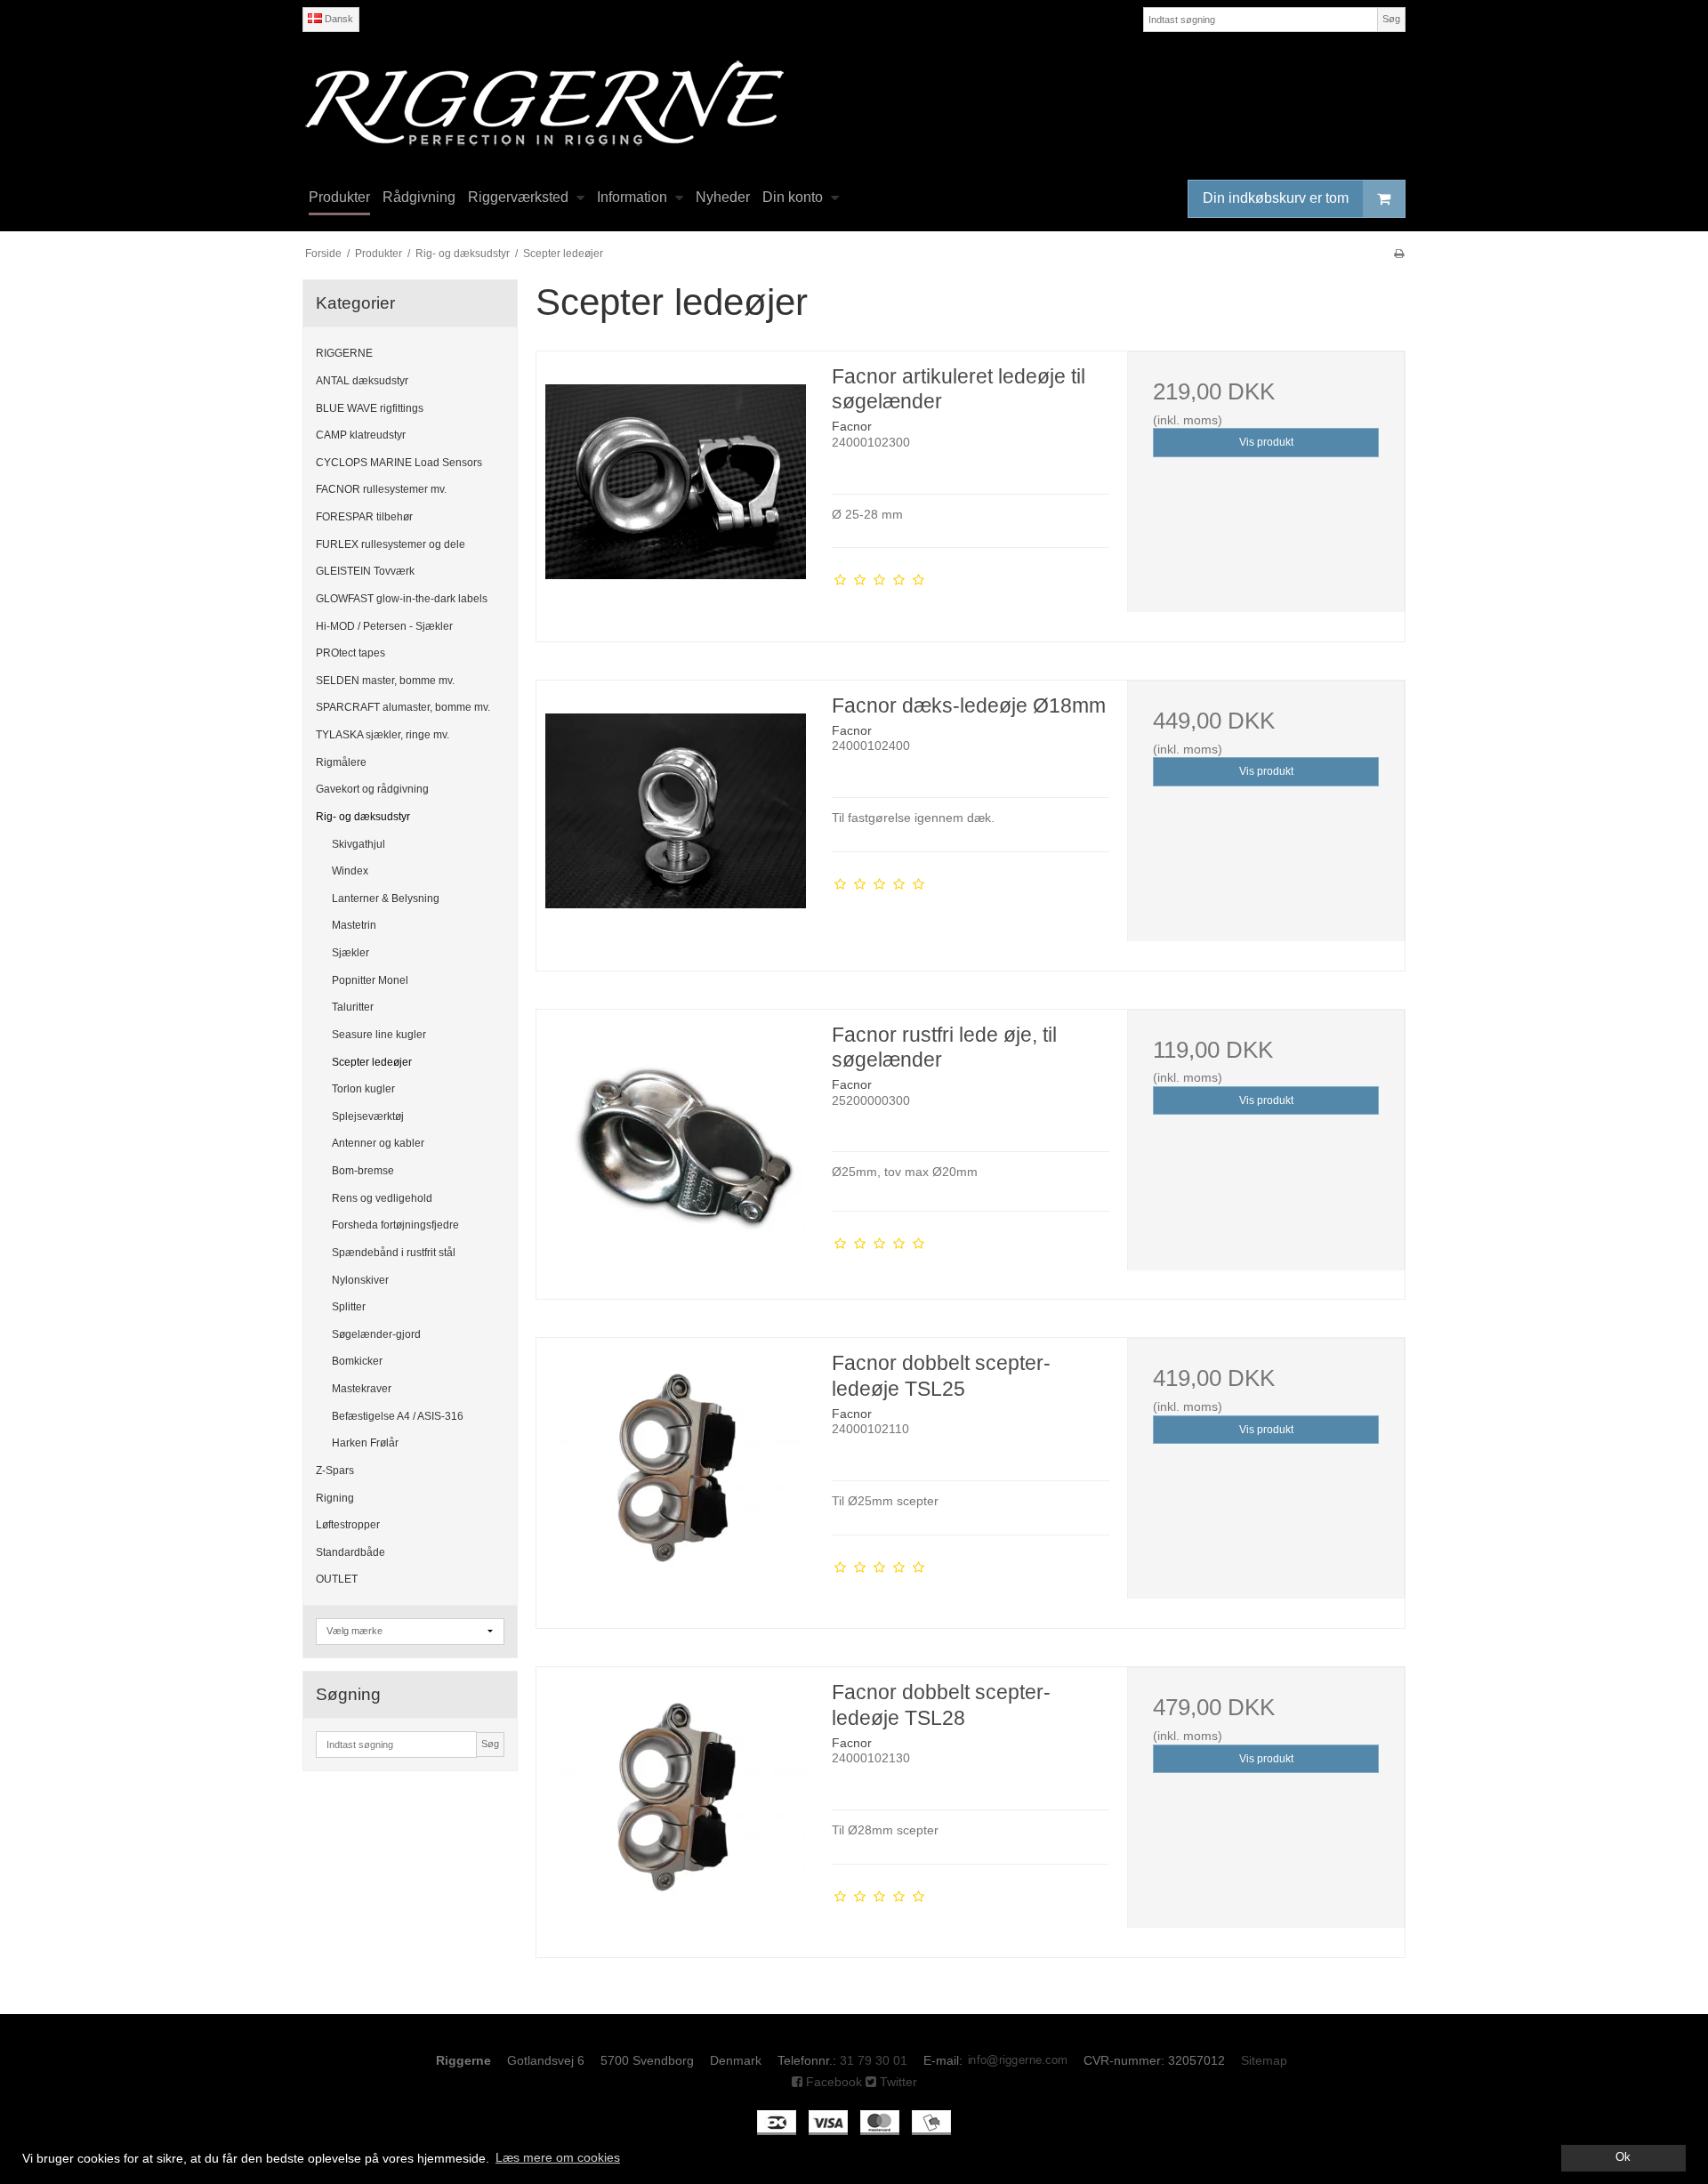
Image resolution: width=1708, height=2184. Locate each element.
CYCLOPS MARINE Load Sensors (399, 463)
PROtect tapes (350, 653)
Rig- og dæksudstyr (363, 817)
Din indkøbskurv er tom (1276, 198)
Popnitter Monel (370, 980)
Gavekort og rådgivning (372, 789)
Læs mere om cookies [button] (558, 2157)
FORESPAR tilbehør (364, 517)
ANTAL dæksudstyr (362, 381)
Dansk (338, 19)
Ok (1623, 2157)
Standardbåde (350, 1552)
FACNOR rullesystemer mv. (381, 489)
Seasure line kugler (379, 1035)
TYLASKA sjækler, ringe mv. (383, 735)
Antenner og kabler (378, 1143)
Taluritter (353, 1007)
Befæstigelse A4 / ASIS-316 (398, 1416)
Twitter (897, 2082)
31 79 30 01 (874, 2060)
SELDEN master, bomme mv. (385, 681)
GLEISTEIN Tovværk (365, 571)
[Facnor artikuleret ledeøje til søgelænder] (675, 490)
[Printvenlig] (1399, 254)
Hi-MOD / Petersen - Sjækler (384, 626)
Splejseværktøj (368, 1116)
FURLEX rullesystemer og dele (391, 544)
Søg (1391, 19)
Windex (350, 871)
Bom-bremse (363, 1171)
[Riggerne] (854, 103)
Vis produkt (1266, 442)
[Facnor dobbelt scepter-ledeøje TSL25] (675, 1477)
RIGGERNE (344, 353)
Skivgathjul (359, 844)
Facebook (832, 2082)
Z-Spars (335, 1471)
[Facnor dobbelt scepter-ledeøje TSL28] (675, 1806)
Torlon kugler (363, 1089)
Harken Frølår (365, 1443)
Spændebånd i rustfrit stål (394, 1253)
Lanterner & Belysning (386, 899)
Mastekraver (362, 1389)
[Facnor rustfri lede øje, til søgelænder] (675, 1148)
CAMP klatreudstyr (361, 435)
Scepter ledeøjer (372, 1062)
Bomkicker (357, 1361)
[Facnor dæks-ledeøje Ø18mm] (675, 819)
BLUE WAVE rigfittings (370, 408)
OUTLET (337, 1579)
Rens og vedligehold (382, 1198)
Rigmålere (341, 762)
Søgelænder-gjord (376, 1334)
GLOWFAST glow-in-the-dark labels (402, 599)
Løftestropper (348, 1525)
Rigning (335, 1498)
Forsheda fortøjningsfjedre (395, 1225)
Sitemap (1264, 2060)
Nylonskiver (360, 1280)
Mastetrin (354, 925)
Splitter (349, 1307)
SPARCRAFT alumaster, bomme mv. (403, 707)
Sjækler (350, 953)
